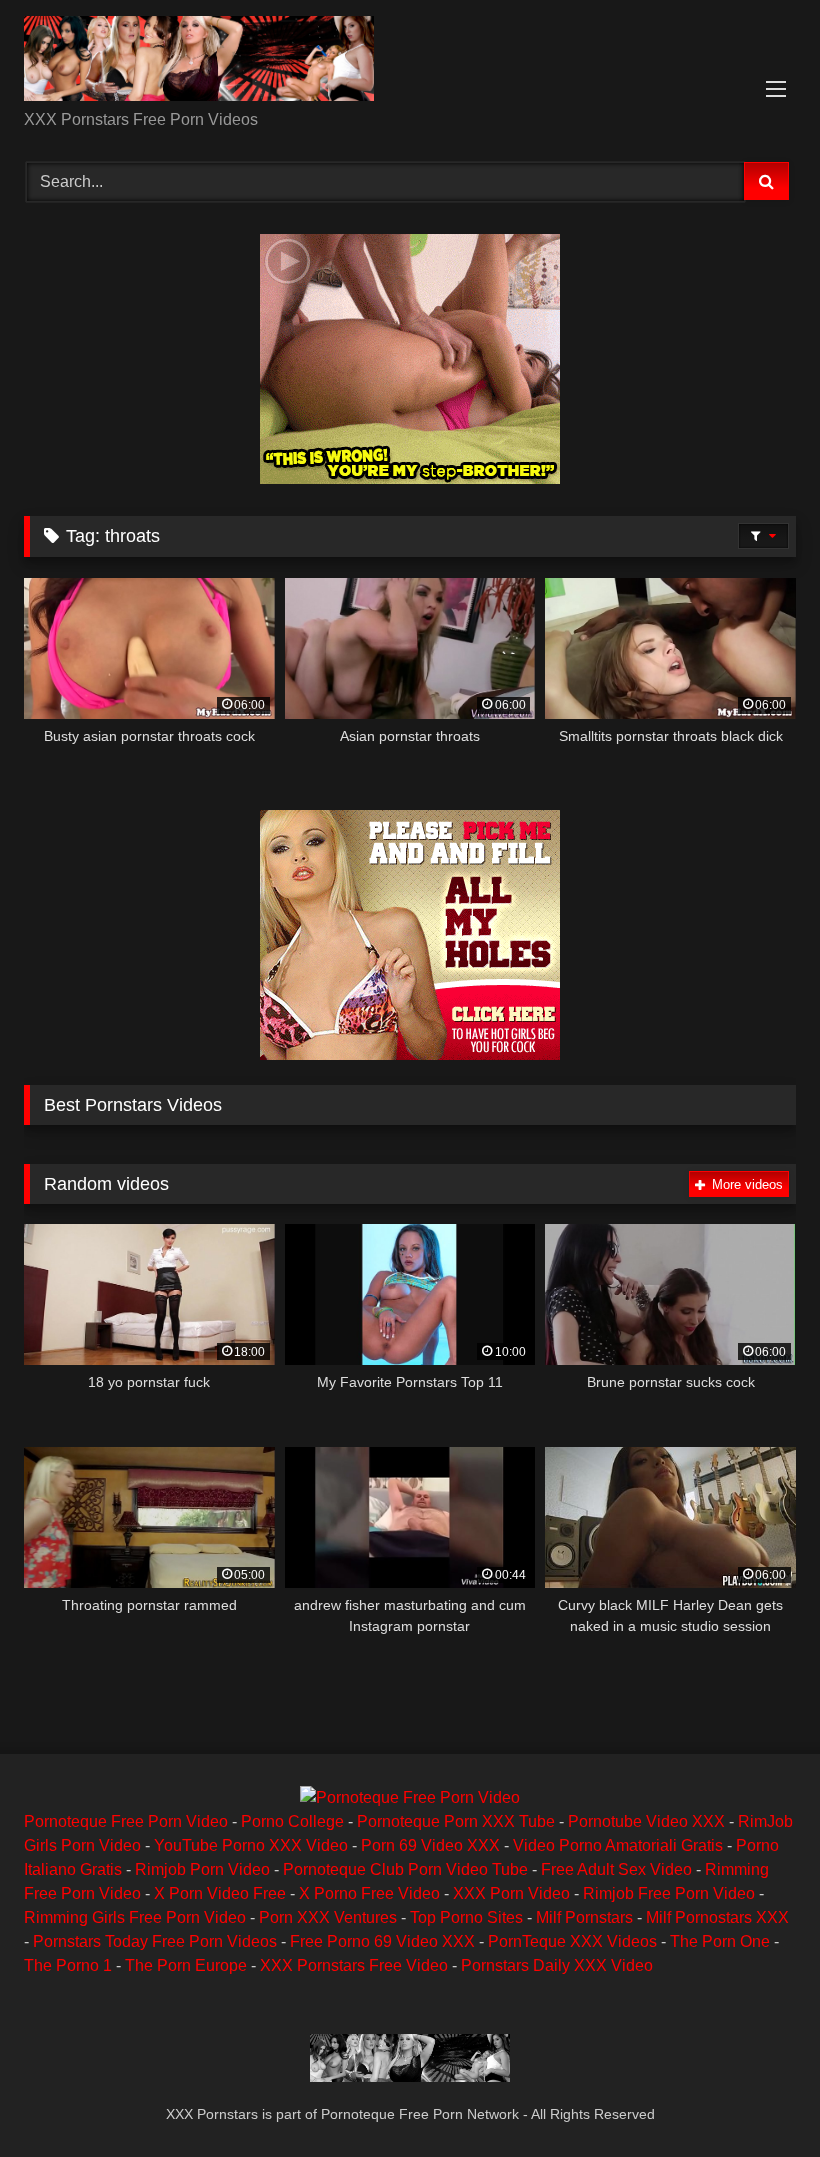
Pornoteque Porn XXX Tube (456, 1821)
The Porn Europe (186, 1965)
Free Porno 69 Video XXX (382, 1941)
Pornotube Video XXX (646, 1821)
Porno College (292, 1821)
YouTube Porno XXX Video (251, 1845)
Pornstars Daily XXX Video (557, 1965)
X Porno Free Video (369, 1893)
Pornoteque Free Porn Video (126, 1821)
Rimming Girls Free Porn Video (135, 1917)
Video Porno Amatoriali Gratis (618, 1845)
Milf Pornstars (584, 1917)
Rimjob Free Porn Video (669, 1893)
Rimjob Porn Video (202, 1869)
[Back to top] (758, 2097)
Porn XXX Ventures (328, 1917)
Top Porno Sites (466, 1917)
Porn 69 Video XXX (430, 1845)
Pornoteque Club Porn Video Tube (405, 1869)
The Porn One (720, 1941)
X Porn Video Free (220, 1893)
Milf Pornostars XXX (717, 1917)
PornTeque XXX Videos (572, 1941)
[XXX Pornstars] (410, 62)
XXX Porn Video (511, 1893)
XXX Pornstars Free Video (354, 1965)
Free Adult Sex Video (616, 1869)
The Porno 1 (68, 1965)
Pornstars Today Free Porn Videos (155, 1941)
